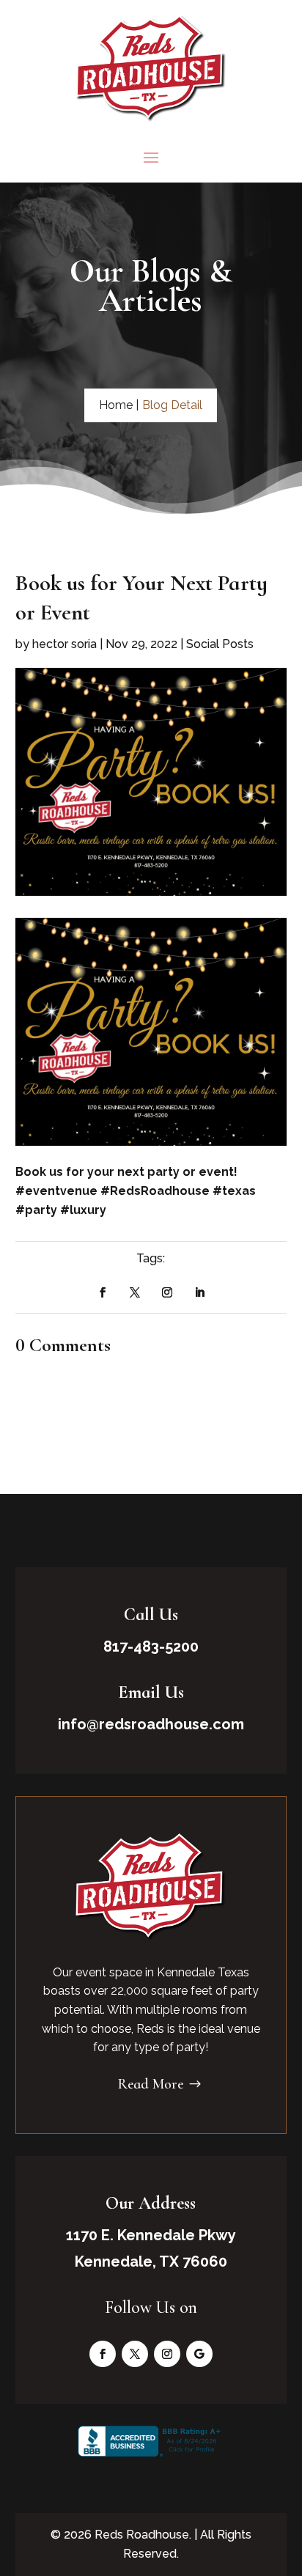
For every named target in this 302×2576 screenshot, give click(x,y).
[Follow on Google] (199, 2354)
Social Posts (220, 644)
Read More (151, 2084)
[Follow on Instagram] (167, 1292)
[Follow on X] (135, 1292)
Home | (119, 405)
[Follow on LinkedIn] (199, 1292)
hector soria (65, 644)
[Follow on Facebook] (103, 1292)
